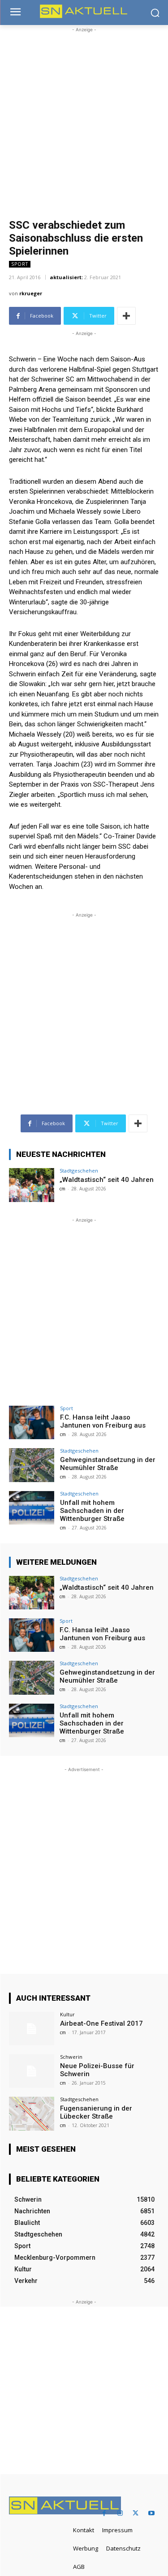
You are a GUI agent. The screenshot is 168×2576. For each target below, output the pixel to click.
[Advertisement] (84, 118)
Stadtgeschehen (79, 1171)
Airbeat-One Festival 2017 (101, 2023)
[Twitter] (136, 2513)
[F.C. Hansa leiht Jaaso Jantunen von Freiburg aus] (32, 1422)
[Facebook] (104, 2513)
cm (62, 1189)
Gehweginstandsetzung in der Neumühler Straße (108, 1464)
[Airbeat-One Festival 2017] (32, 2029)
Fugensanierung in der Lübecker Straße (96, 2112)
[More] (126, 316)
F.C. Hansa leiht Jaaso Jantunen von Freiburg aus (103, 1421)
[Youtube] (151, 2513)
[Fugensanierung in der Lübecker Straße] (32, 2113)
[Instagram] (120, 2513)
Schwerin (71, 2057)
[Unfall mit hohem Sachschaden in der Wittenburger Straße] (32, 1508)
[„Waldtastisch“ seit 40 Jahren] (32, 1185)
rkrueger (31, 293)
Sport (20, 264)
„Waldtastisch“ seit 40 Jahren (107, 1180)
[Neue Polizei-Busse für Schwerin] (32, 2071)
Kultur (67, 2014)
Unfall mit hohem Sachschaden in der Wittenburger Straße (92, 1511)
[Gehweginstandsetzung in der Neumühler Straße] (32, 1465)
